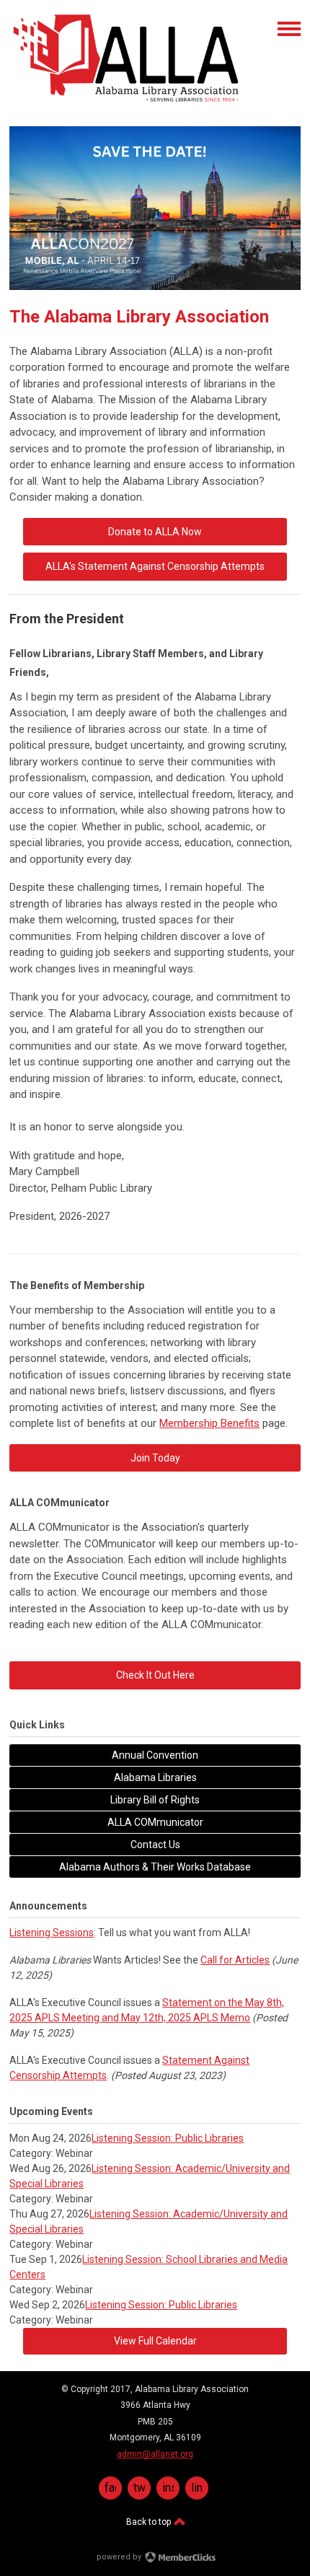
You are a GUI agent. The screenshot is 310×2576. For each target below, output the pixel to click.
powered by (120, 2557)
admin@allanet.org (155, 2454)
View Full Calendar (155, 2341)
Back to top (150, 2522)
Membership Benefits (209, 1423)
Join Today (155, 1458)
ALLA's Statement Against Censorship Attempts (155, 566)
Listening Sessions (52, 1933)
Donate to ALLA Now (155, 532)
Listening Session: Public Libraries (168, 2138)
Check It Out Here (155, 1675)
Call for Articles (235, 1960)
